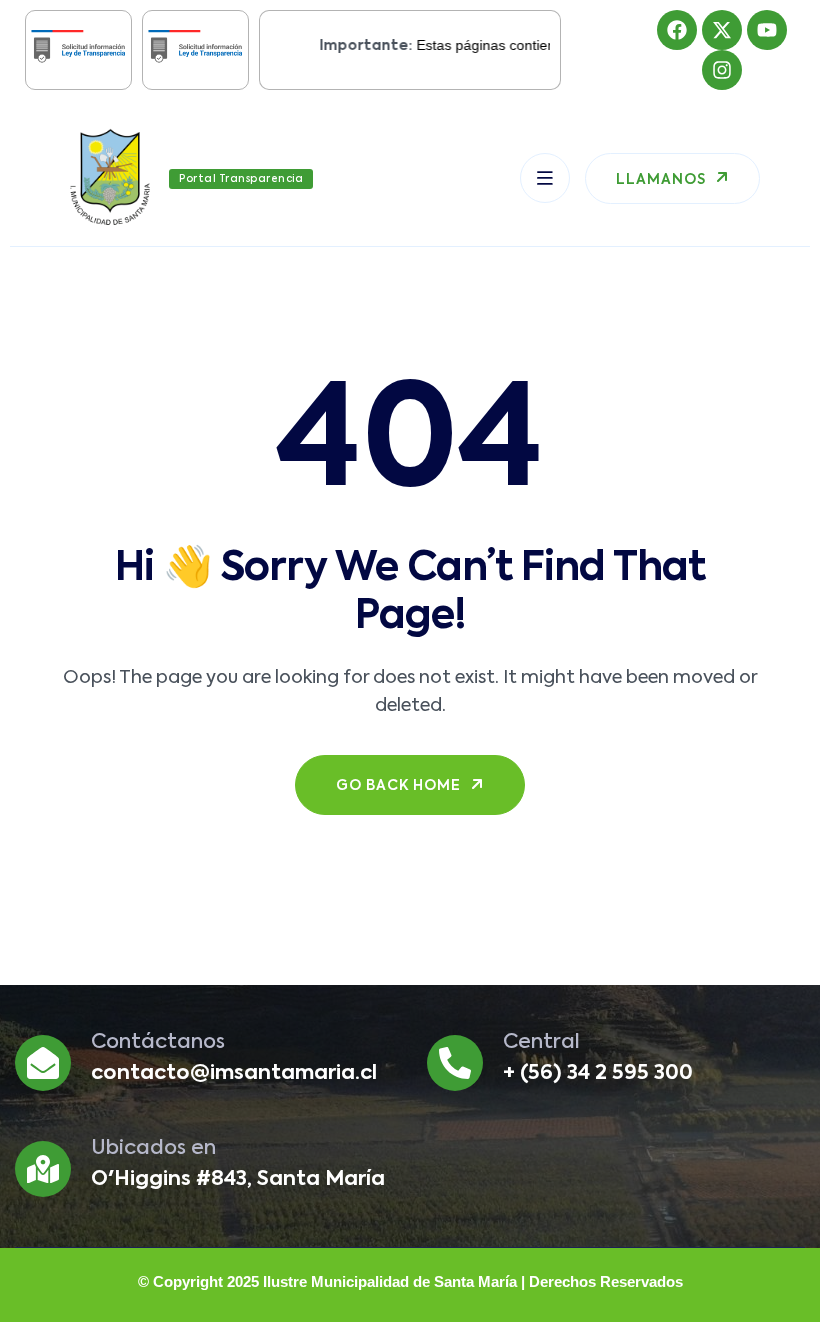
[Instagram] (722, 70)
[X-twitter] (722, 30)
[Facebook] (677, 30)
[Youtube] (767, 30)
